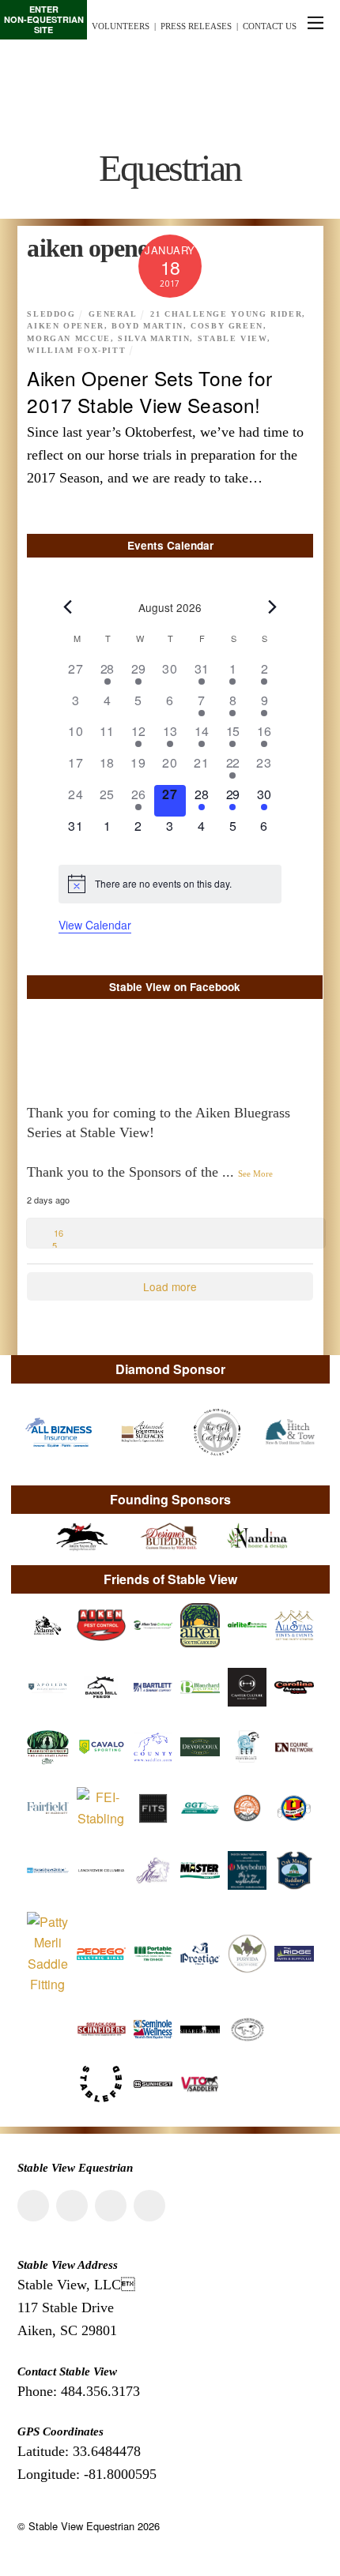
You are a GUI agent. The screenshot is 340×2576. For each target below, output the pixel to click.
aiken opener (65, 326)
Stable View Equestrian (81, 2526)
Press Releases (196, 26)
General (113, 314)
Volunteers (121, 26)
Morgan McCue (68, 339)
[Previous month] (68, 606)
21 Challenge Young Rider (226, 314)
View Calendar (95, 925)
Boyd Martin (147, 326)
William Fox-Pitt (76, 351)
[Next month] (272, 606)
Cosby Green (227, 326)
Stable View (232, 339)
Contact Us (270, 26)
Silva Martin (154, 339)
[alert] (170, 884)
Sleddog (51, 314)
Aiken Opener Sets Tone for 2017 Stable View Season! (149, 391)
